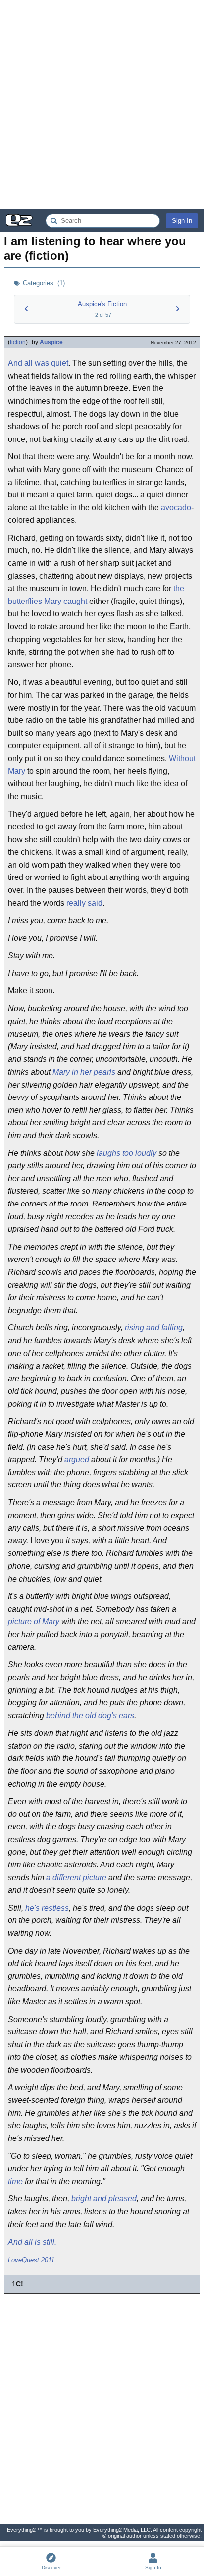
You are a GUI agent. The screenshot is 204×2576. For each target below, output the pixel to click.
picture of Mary (34, 1621)
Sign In (182, 221)
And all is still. (32, 2242)
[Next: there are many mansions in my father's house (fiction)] (178, 309)
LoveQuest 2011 (31, 2260)
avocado (176, 508)
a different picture (76, 1878)
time (15, 2181)
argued (77, 1459)
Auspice (51, 342)
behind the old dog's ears (90, 1716)
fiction (18, 342)
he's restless (47, 1908)
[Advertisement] (102, 105)
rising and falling (154, 1328)
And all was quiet (38, 363)
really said (84, 903)
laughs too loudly (127, 1153)
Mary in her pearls (84, 1072)
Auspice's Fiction (102, 304)
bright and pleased (104, 2199)
